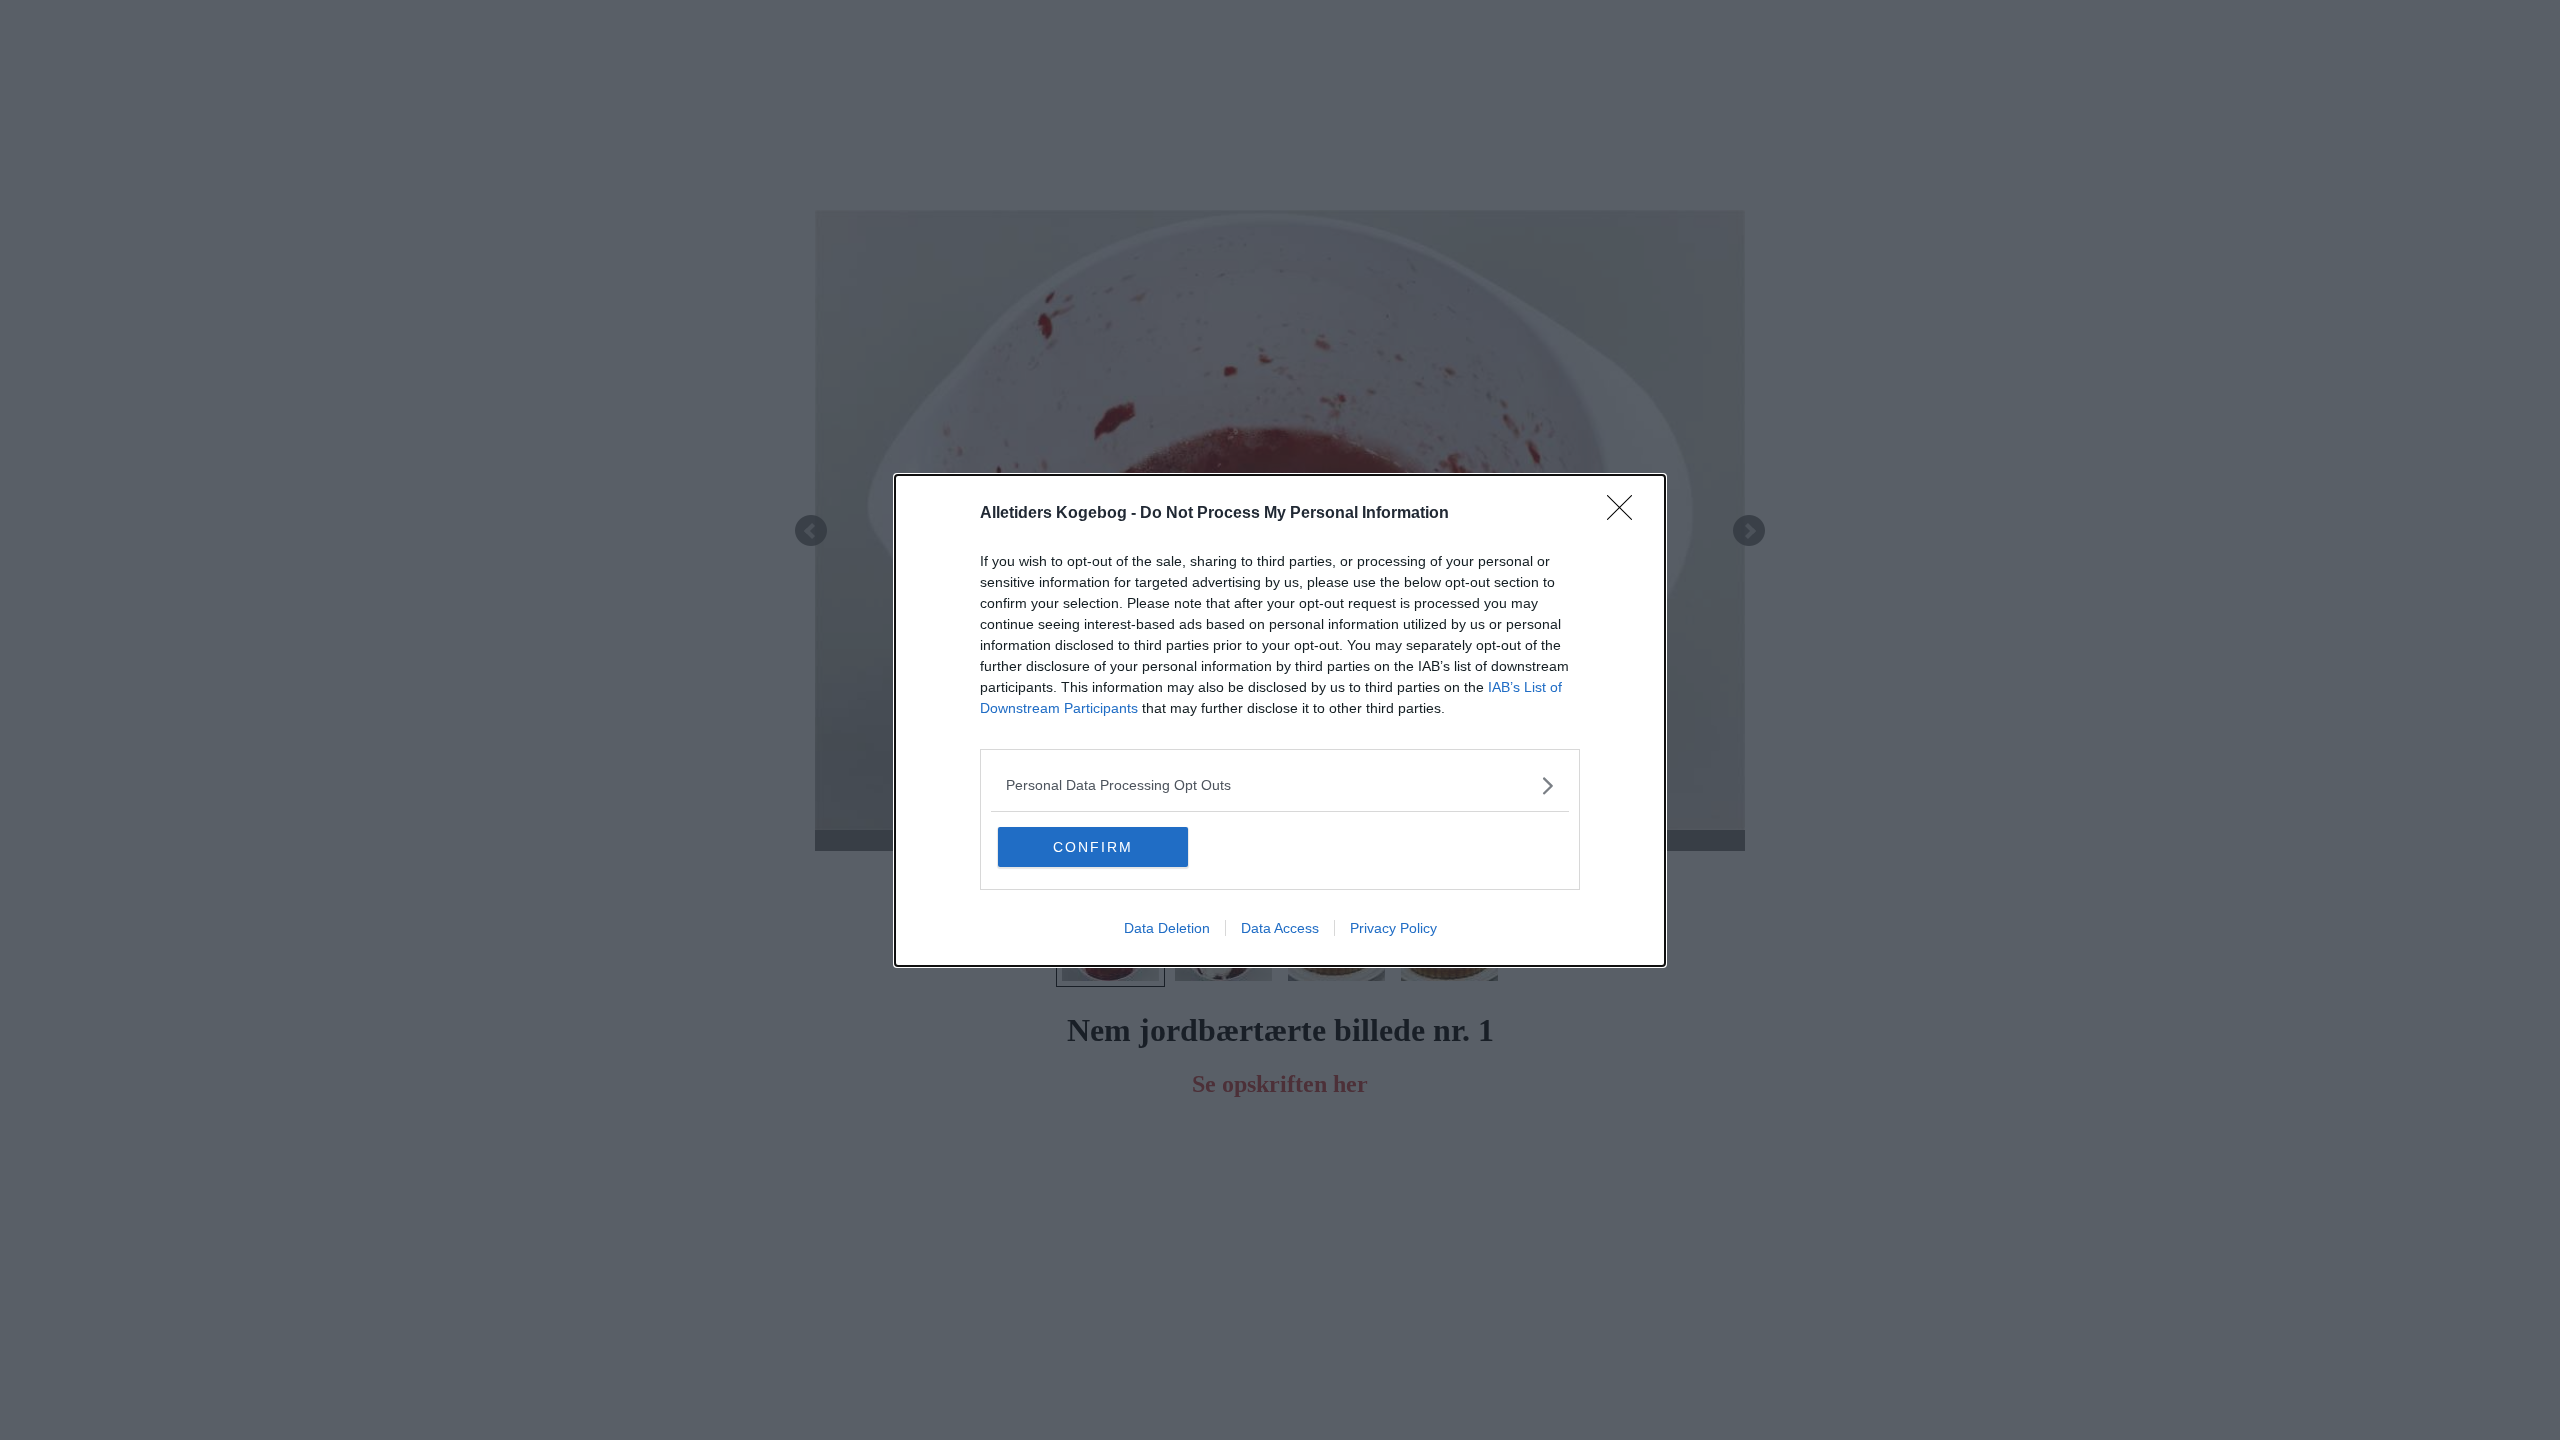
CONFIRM (1093, 847)
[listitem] (1280, 785)
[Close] (1626, 514)
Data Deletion (1167, 928)
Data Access (1280, 928)
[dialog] (1280, 720)
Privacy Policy (1393, 928)
